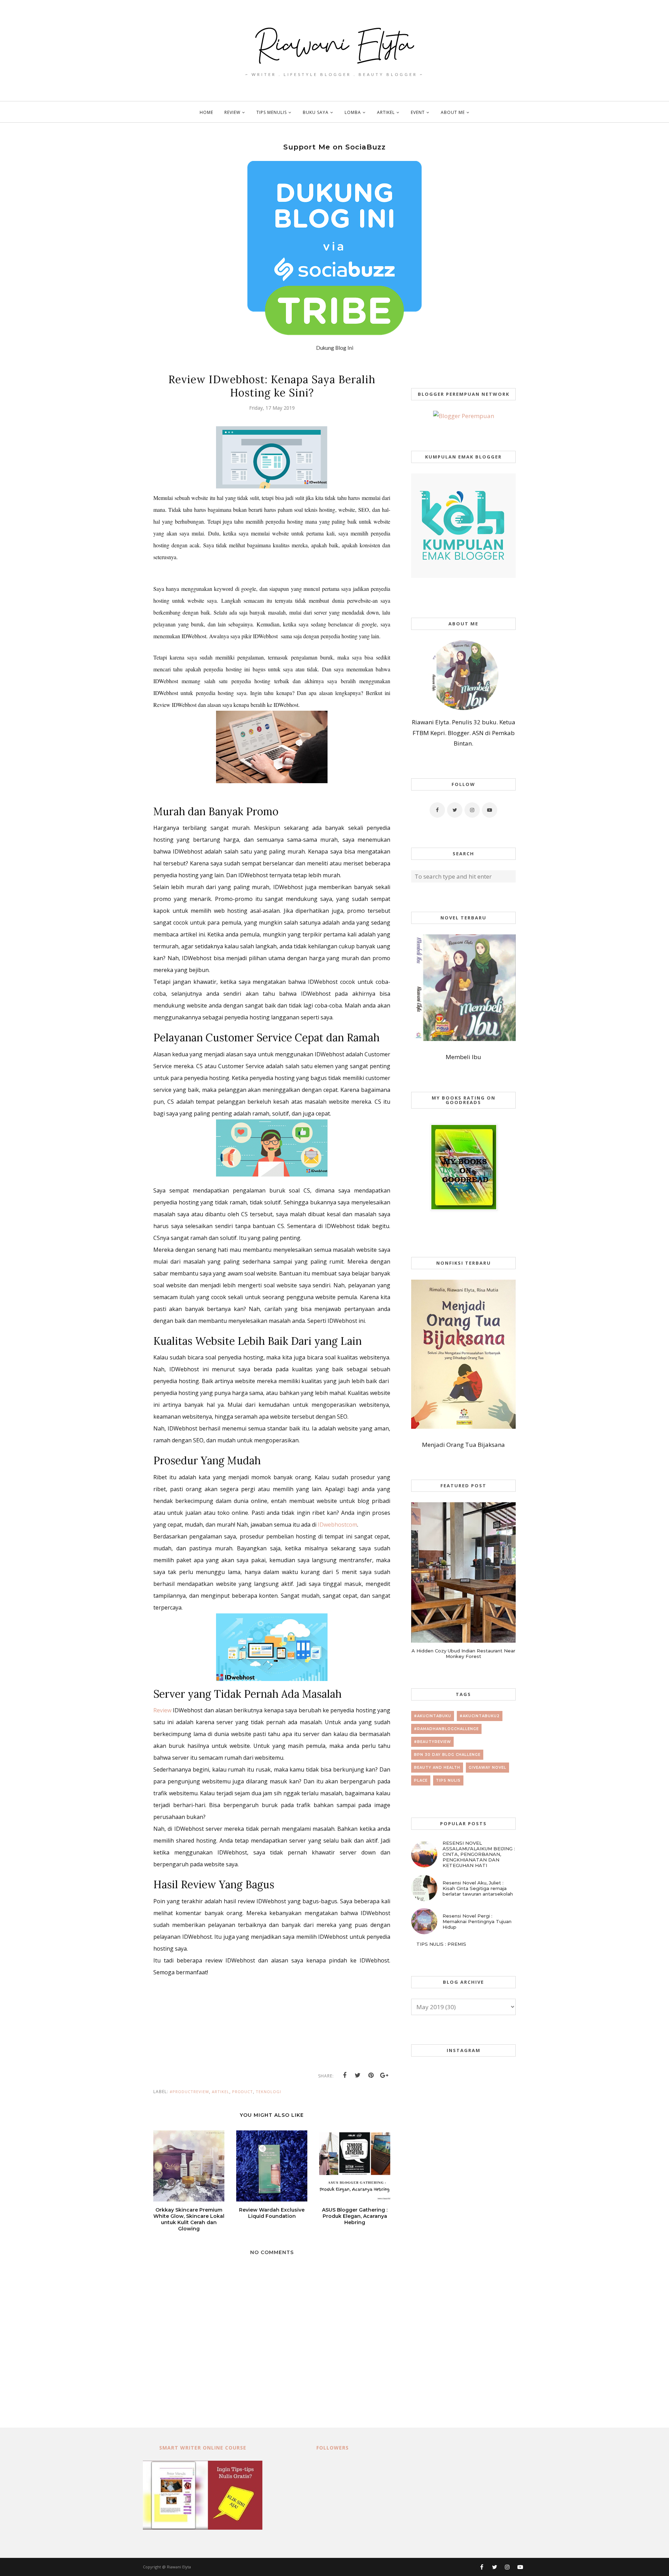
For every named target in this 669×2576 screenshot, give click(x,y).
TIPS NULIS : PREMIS (441, 1944)
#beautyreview (432, 1742)
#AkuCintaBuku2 (480, 1716)
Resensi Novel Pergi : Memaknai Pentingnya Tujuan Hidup (477, 1921)
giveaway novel (487, 1768)
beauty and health (437, 1768)
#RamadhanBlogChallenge (446, 1729)
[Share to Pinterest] (371, 2075)
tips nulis (448, 1780)
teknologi (268, 2092)
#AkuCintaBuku (433, 1716)
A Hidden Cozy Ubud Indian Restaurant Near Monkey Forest (463, 1653)
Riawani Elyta (179, 2567)
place (421, 1780)
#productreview (189, 2092)
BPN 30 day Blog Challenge (447, 1755)
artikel (221, 2092)
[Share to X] (358, 2075)
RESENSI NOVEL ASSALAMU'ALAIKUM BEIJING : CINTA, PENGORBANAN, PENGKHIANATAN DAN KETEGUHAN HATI (479, 1854)
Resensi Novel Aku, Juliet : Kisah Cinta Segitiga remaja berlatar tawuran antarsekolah (478, 1888)
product (243, 2092)
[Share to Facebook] (345, 2075)
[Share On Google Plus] (384, 2075)
